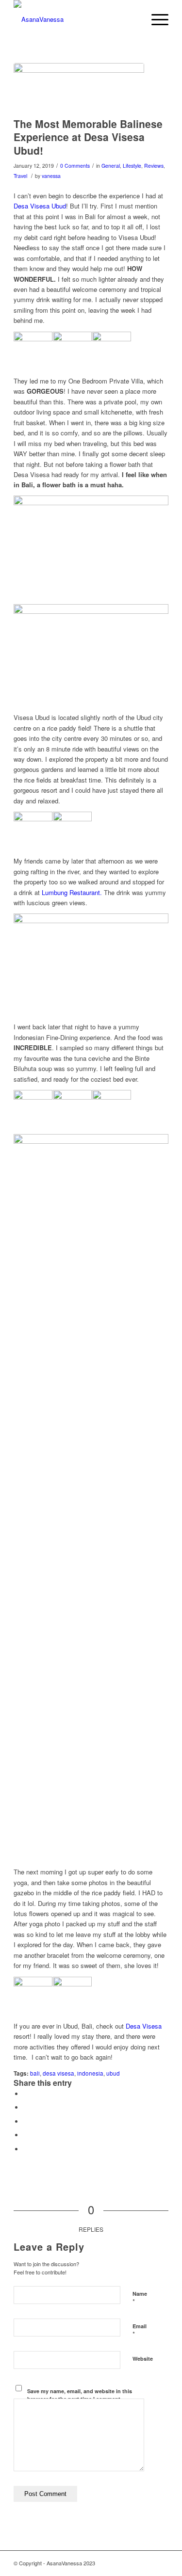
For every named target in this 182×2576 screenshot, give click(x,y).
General (111, 166)
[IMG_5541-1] (79, 88)
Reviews (154, 166)
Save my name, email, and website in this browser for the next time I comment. (80, 2395)
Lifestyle (132, 166)
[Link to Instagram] (161, 2563)
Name (140, 2298)
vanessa (51, 176)
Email (140, 2331)
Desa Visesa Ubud (40, 206)
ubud (113, 2073)
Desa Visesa (144, 2026)
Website (143, 2359)
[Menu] (155, 19)
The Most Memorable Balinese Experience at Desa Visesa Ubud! (88, 137)
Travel (20, 176)
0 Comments (75, 166)
